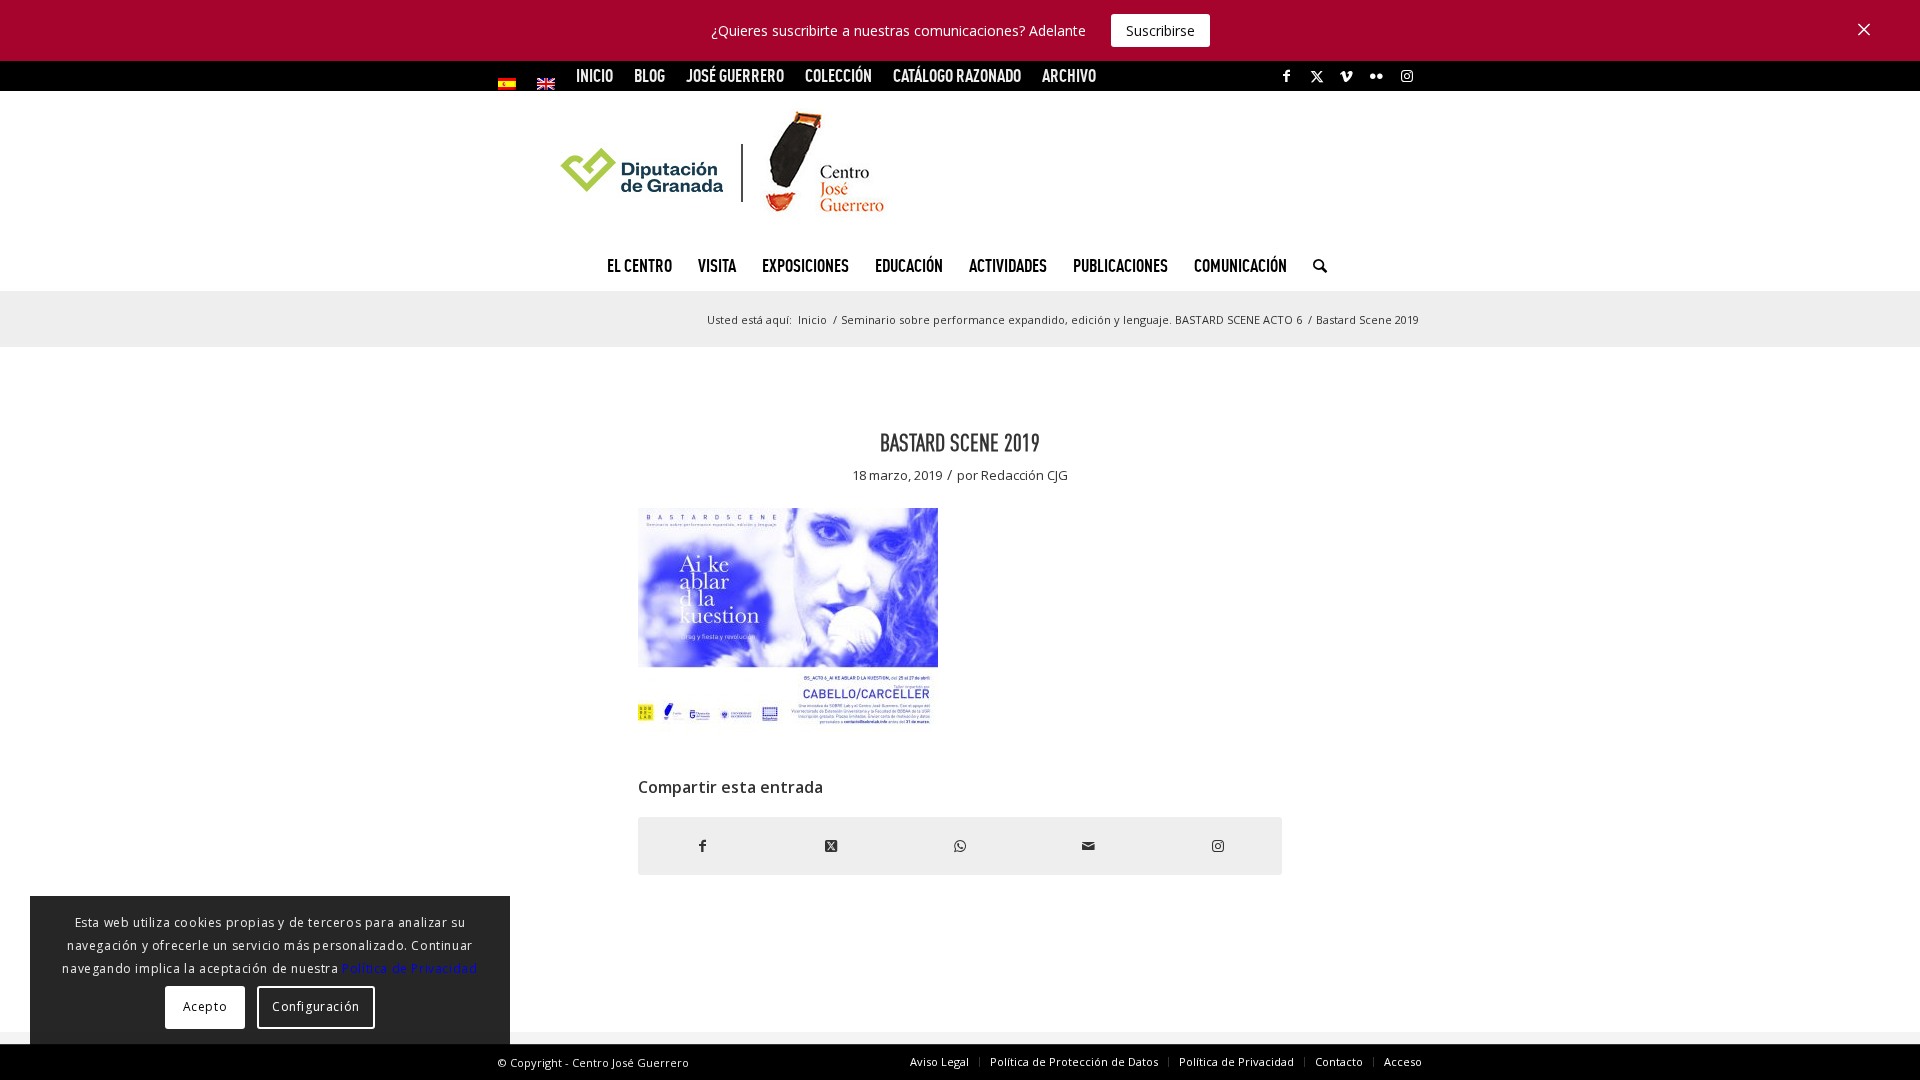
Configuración (316, 1006)
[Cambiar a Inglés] (546, 84)
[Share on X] (831, 846)
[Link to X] (1316, 76)
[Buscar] (1313, 266)
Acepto (205, 1006)
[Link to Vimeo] (1346, 76)
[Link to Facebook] (1286, 76)
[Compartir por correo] (1088, 846)
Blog (649, 75)
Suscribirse (1160, 30)
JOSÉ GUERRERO (735, 75)
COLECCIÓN (838, 75)
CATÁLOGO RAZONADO (957, 75)
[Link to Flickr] (1376, 76)
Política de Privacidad (409, 968)
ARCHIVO (1069, 75)
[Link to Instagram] (1407, 76)
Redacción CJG (1024, 475)
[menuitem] (512, 84)
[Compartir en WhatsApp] (960, 846)
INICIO (594, 75)
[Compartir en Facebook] (702, 846)
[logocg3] (960, 166)
